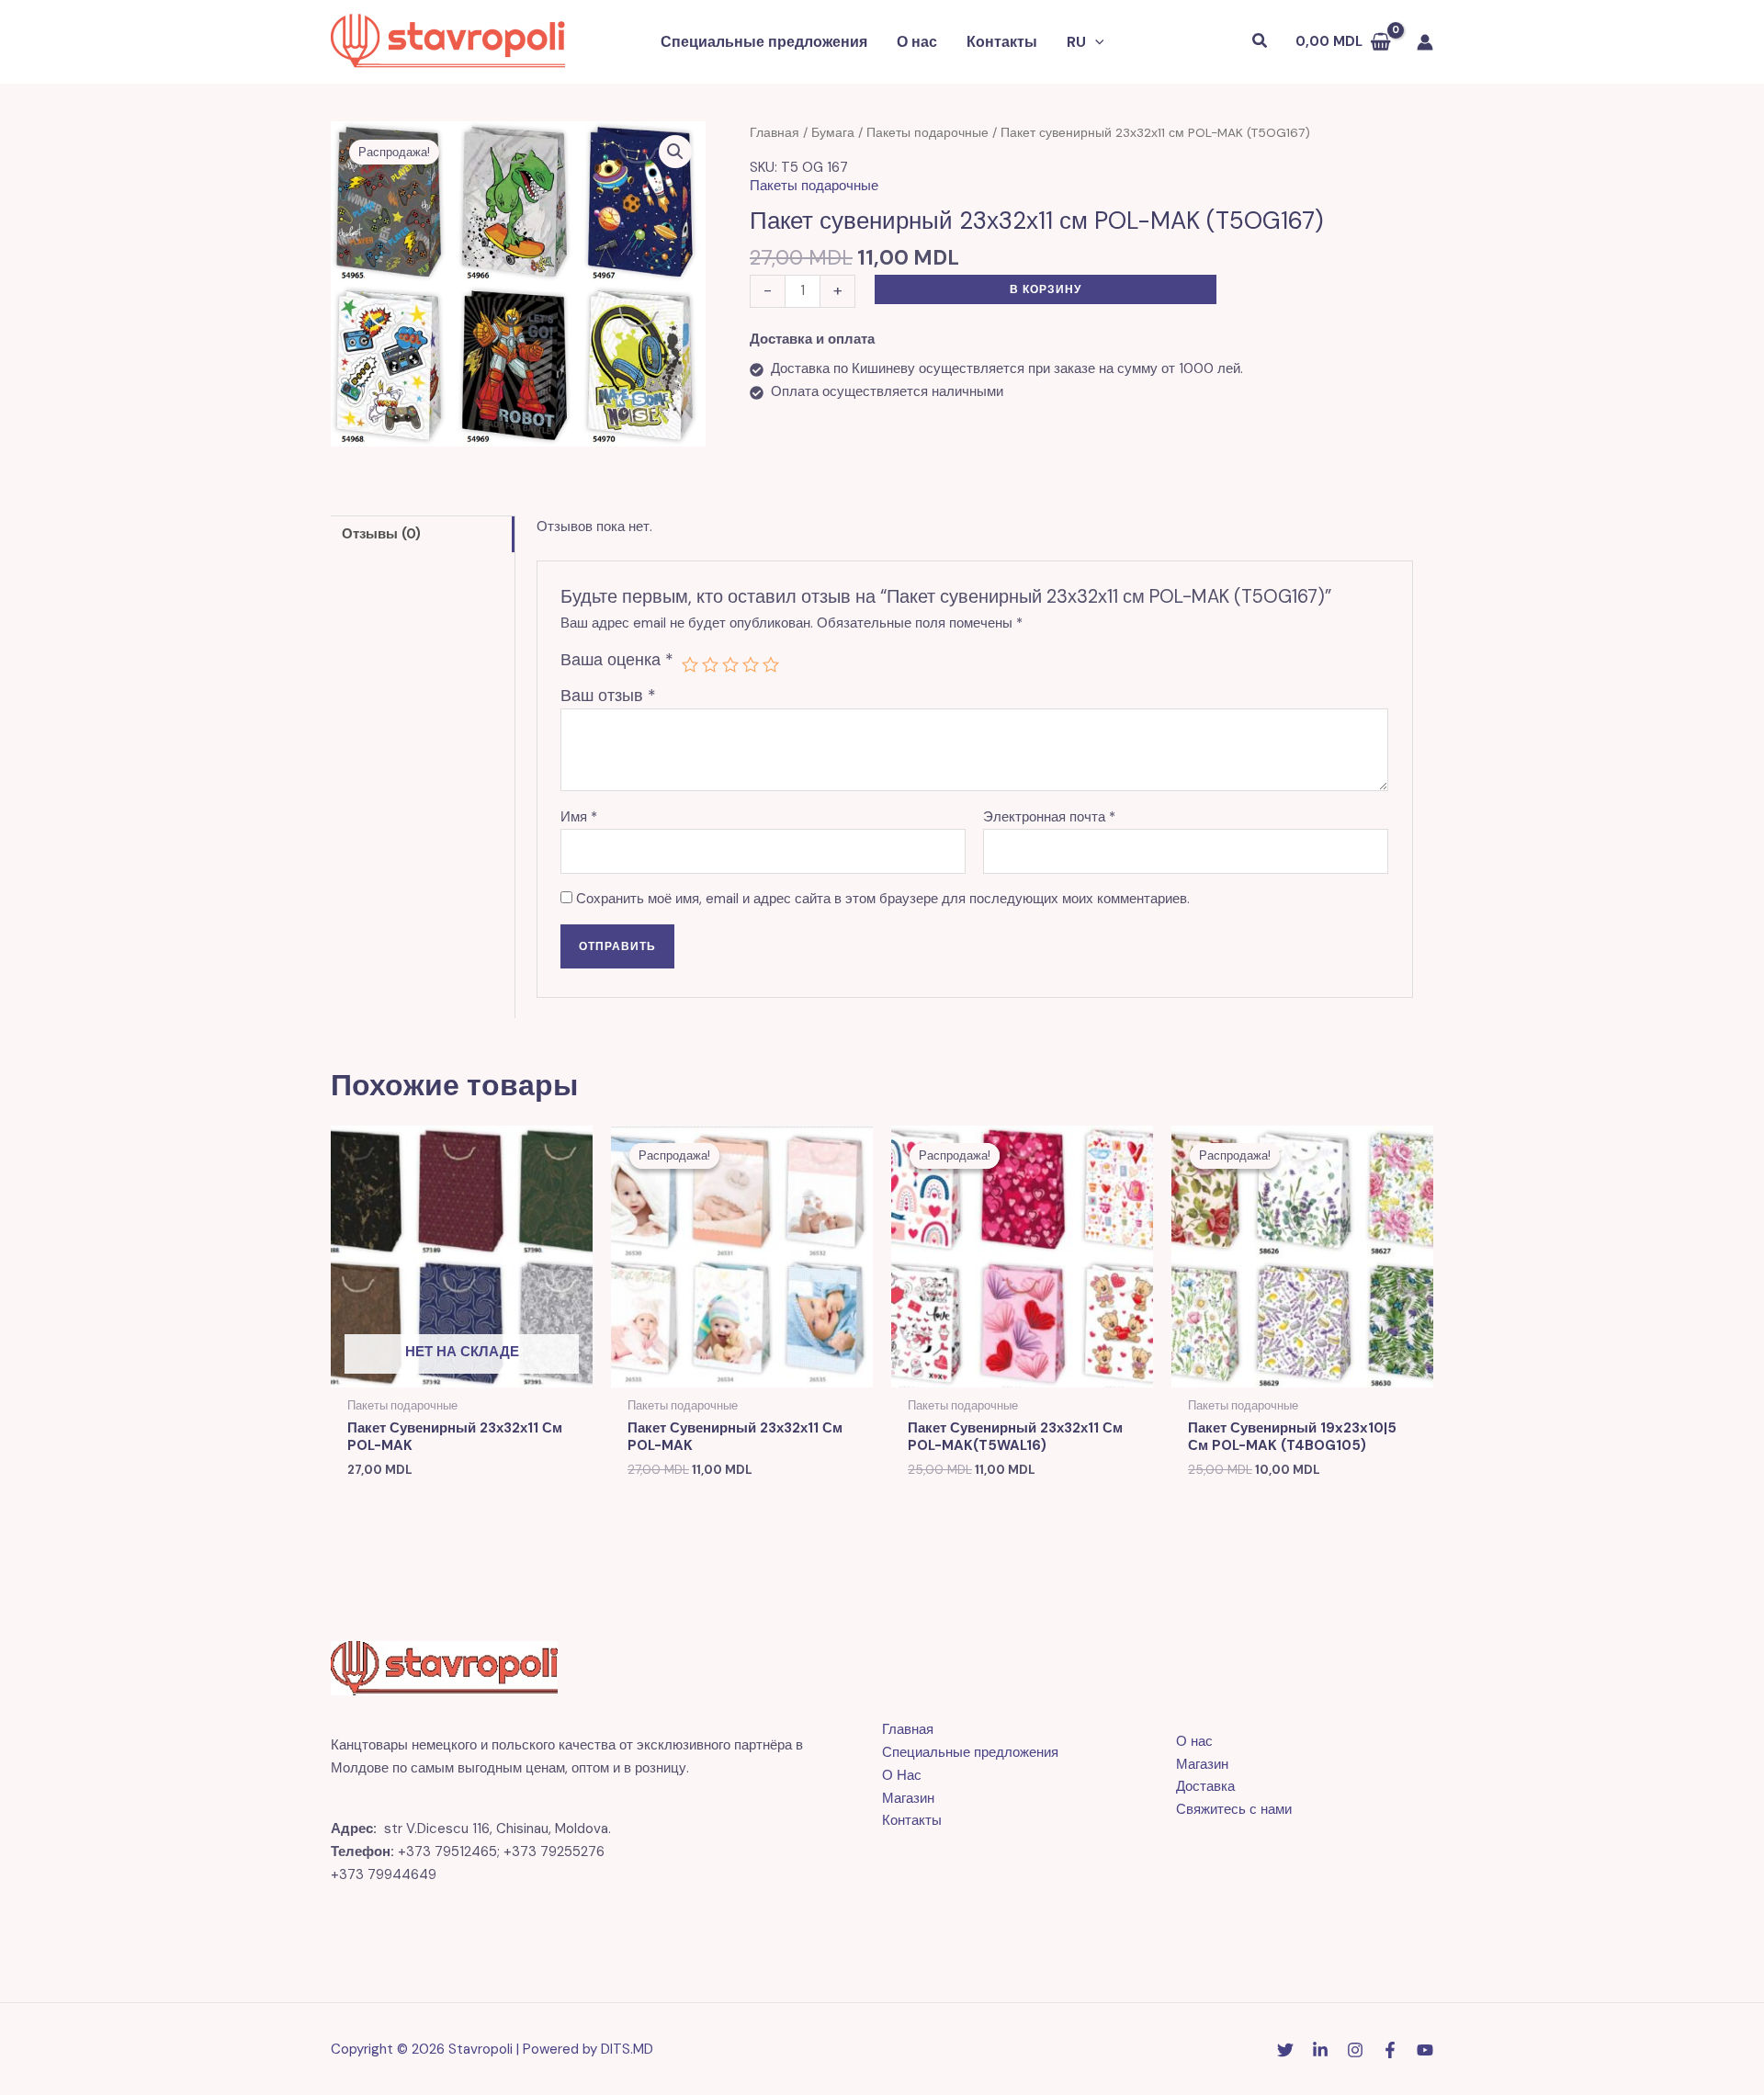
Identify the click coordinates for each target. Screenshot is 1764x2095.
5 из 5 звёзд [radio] (771, 664)
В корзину (1046, 289)
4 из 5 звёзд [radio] (751, 664)
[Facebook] (1390, 2050)
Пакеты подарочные (927, 132)
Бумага (833, 132)
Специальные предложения (764, 42)
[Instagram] (1355, 2050)
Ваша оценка (617, 660)
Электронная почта (1049, 817)
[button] (1095, 42)
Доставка (1205, 1786)
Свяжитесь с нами (1234, 1809)
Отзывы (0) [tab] (381, 534)
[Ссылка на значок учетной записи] (1425, 42)
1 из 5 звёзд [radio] (690, 664)
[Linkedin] (1320, 2050)
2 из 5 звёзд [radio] (710, 664)
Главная (775, 132)
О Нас (902, 1775)
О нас (917, 42)
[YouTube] (1425, 2050)
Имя (579, 817)
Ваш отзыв (608, 696)
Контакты (1002, 42)
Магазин (908, 1798)
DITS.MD (627, 2049)
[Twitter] (1285, 2050)
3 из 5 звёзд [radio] (730, 664)
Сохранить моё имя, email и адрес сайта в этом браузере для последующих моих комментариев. (883, 899)
